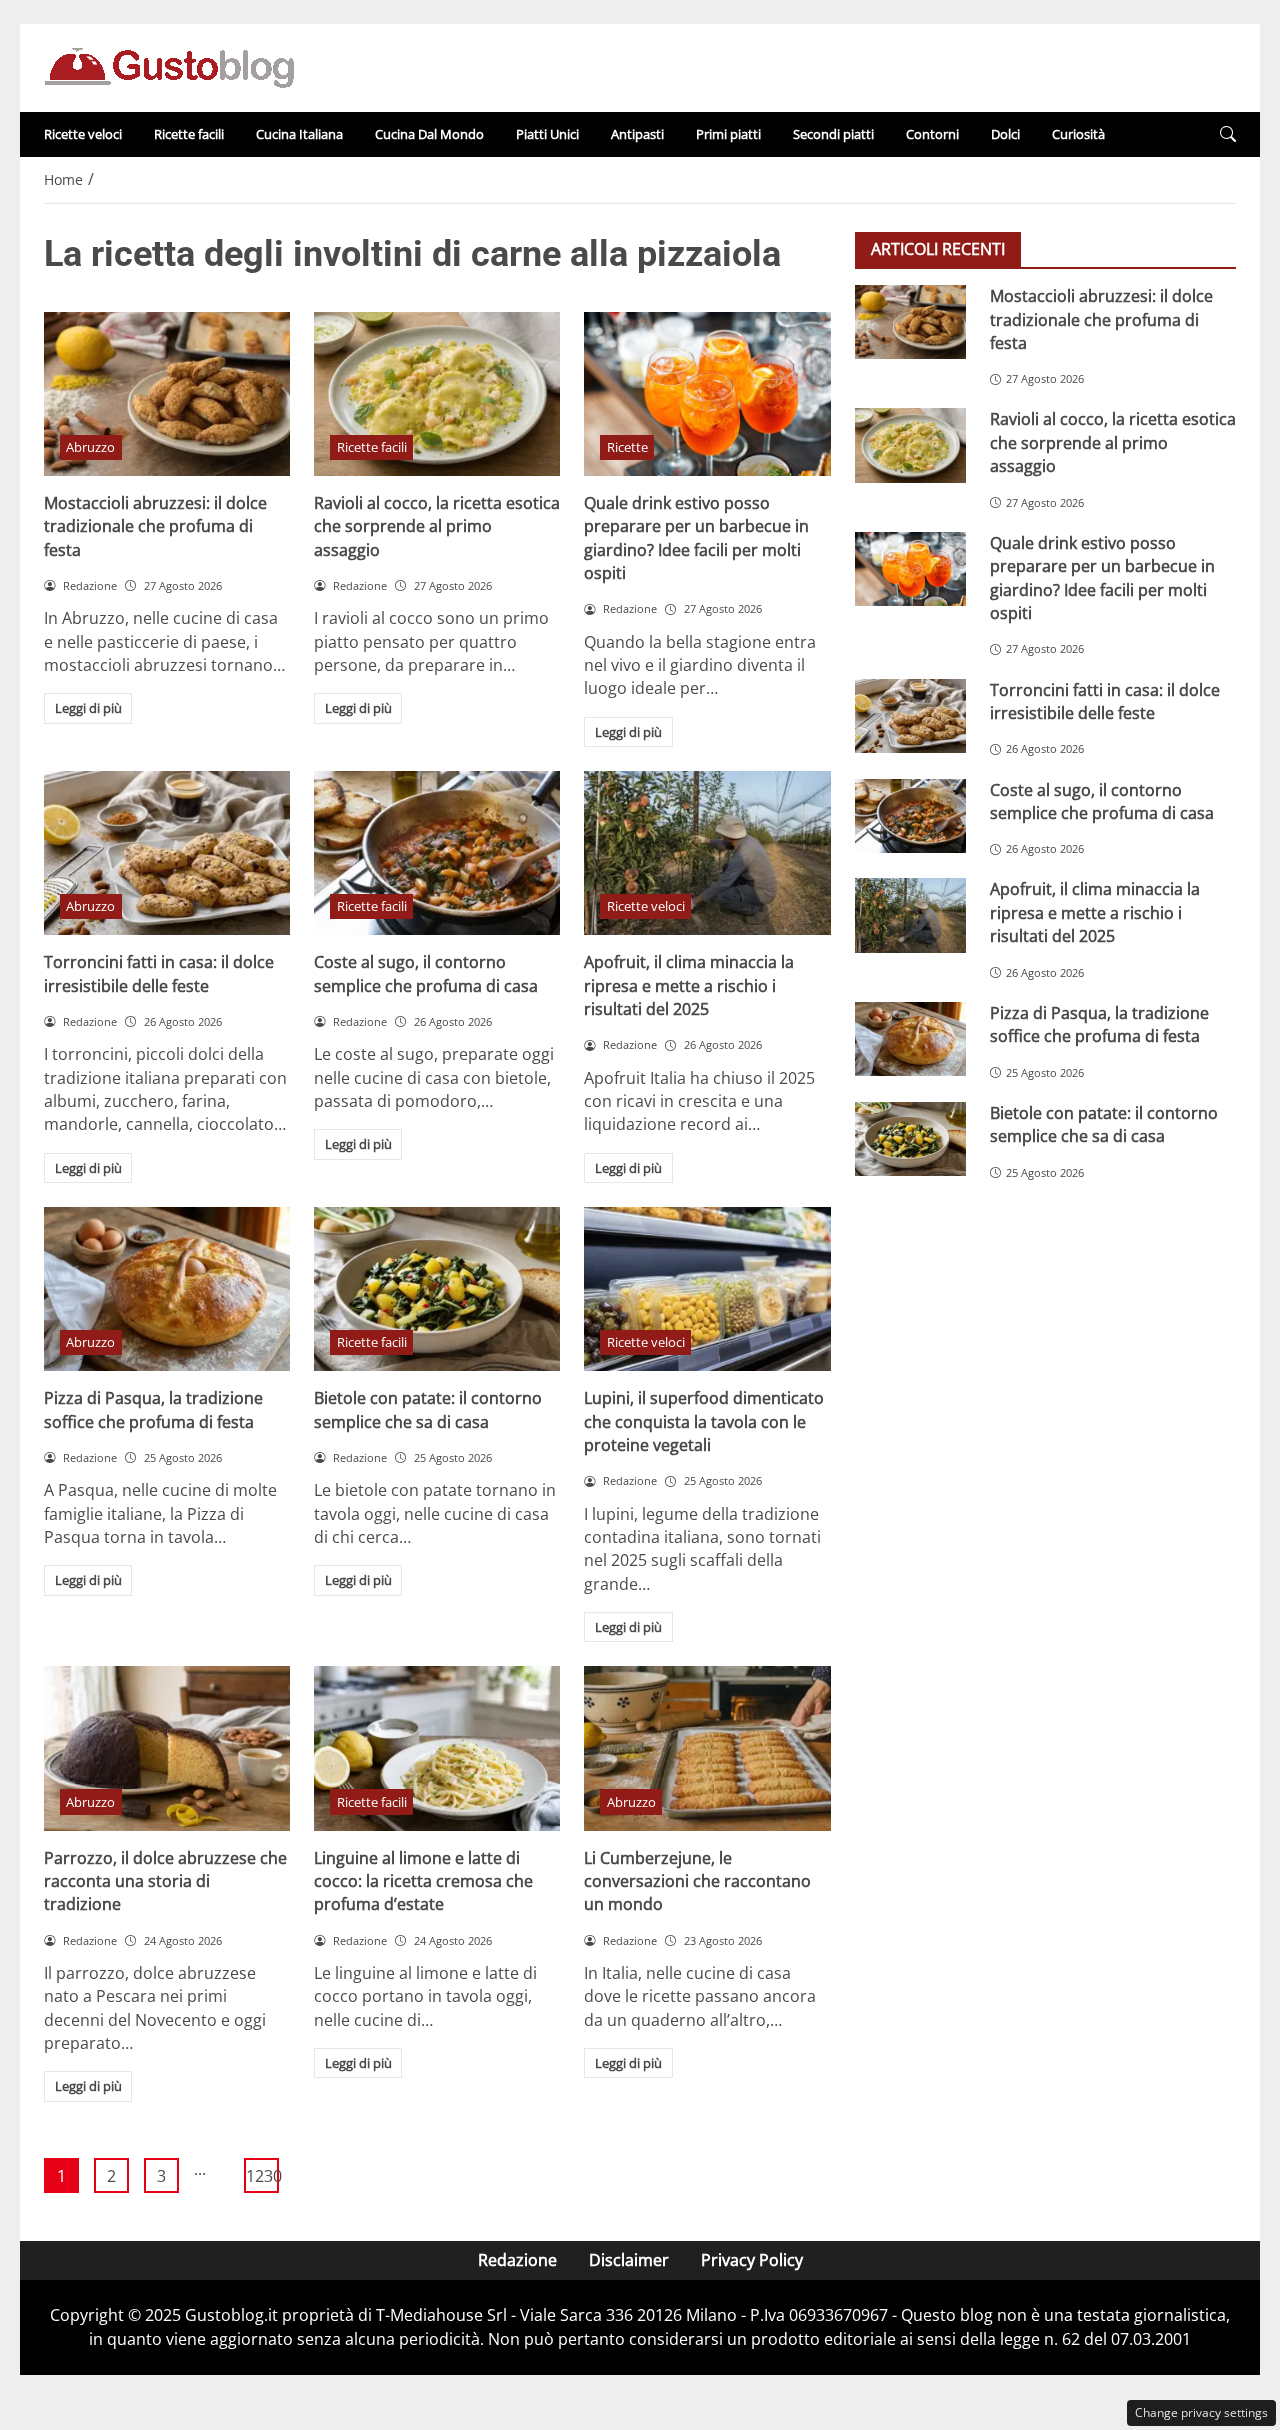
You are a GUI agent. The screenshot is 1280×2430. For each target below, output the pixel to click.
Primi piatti (728, 134)
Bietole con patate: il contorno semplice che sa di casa (428, 1409)
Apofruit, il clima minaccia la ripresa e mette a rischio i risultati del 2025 (689, 985)
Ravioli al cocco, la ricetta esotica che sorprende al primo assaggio (437, 526)
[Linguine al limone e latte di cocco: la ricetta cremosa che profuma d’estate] (437, 1748)
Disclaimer (629, 2260)
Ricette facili (189, 134)
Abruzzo (90, 447)
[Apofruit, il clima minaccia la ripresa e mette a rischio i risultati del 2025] (707, 853)
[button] (1228, 134)
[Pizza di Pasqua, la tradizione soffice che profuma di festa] (167, 1289)
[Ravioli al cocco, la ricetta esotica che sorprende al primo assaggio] (437, 394)
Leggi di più (88, 708)
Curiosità (1078, 134)
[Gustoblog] (169, 66)
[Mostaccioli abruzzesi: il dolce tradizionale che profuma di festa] (167, 394)
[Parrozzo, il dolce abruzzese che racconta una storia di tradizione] (167, 1748)
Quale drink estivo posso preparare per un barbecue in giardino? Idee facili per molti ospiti (696, 538)
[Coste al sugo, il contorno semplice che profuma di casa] (437, 853)
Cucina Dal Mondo (429, 134)
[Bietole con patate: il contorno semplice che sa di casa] (437, 1289)
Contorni (932, 134)
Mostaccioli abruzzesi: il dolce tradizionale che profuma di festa (155, 526)
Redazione (517, 2260)
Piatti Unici (547, 134)
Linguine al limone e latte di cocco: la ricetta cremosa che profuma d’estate (423, 1881)
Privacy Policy (752, 2260)
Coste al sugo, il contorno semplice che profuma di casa (426, 973)
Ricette (627, 447)
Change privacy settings (1201, 2412)
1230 (262, 2176)
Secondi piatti (833, 134)
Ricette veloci (83, 134)
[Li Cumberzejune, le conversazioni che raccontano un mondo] (707, 1748)
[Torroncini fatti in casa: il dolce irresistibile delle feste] (167, 853)
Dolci (1005, 134)
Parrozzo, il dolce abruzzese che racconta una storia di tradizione (165, 1881)
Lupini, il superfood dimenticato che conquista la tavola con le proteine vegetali (704, 1421)
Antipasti (637, 134)
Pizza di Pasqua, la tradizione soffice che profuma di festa (153, 1409)
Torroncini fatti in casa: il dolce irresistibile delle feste (159, 973)
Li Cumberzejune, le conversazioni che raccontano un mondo (697, 1881)
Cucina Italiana (299, 134)
